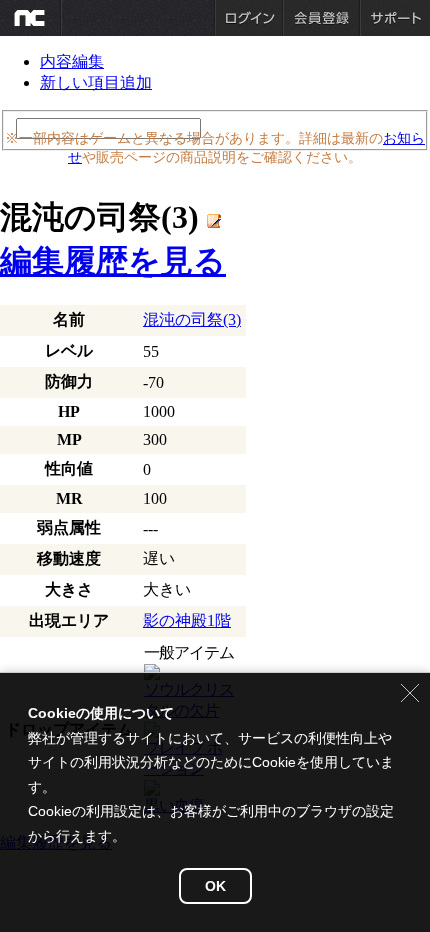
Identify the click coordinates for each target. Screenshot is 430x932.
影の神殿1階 (187, 620)
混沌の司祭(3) (192, 319)
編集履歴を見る (113, 261)
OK (215, 886)
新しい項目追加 (96, 82)
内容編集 (72, 61)
